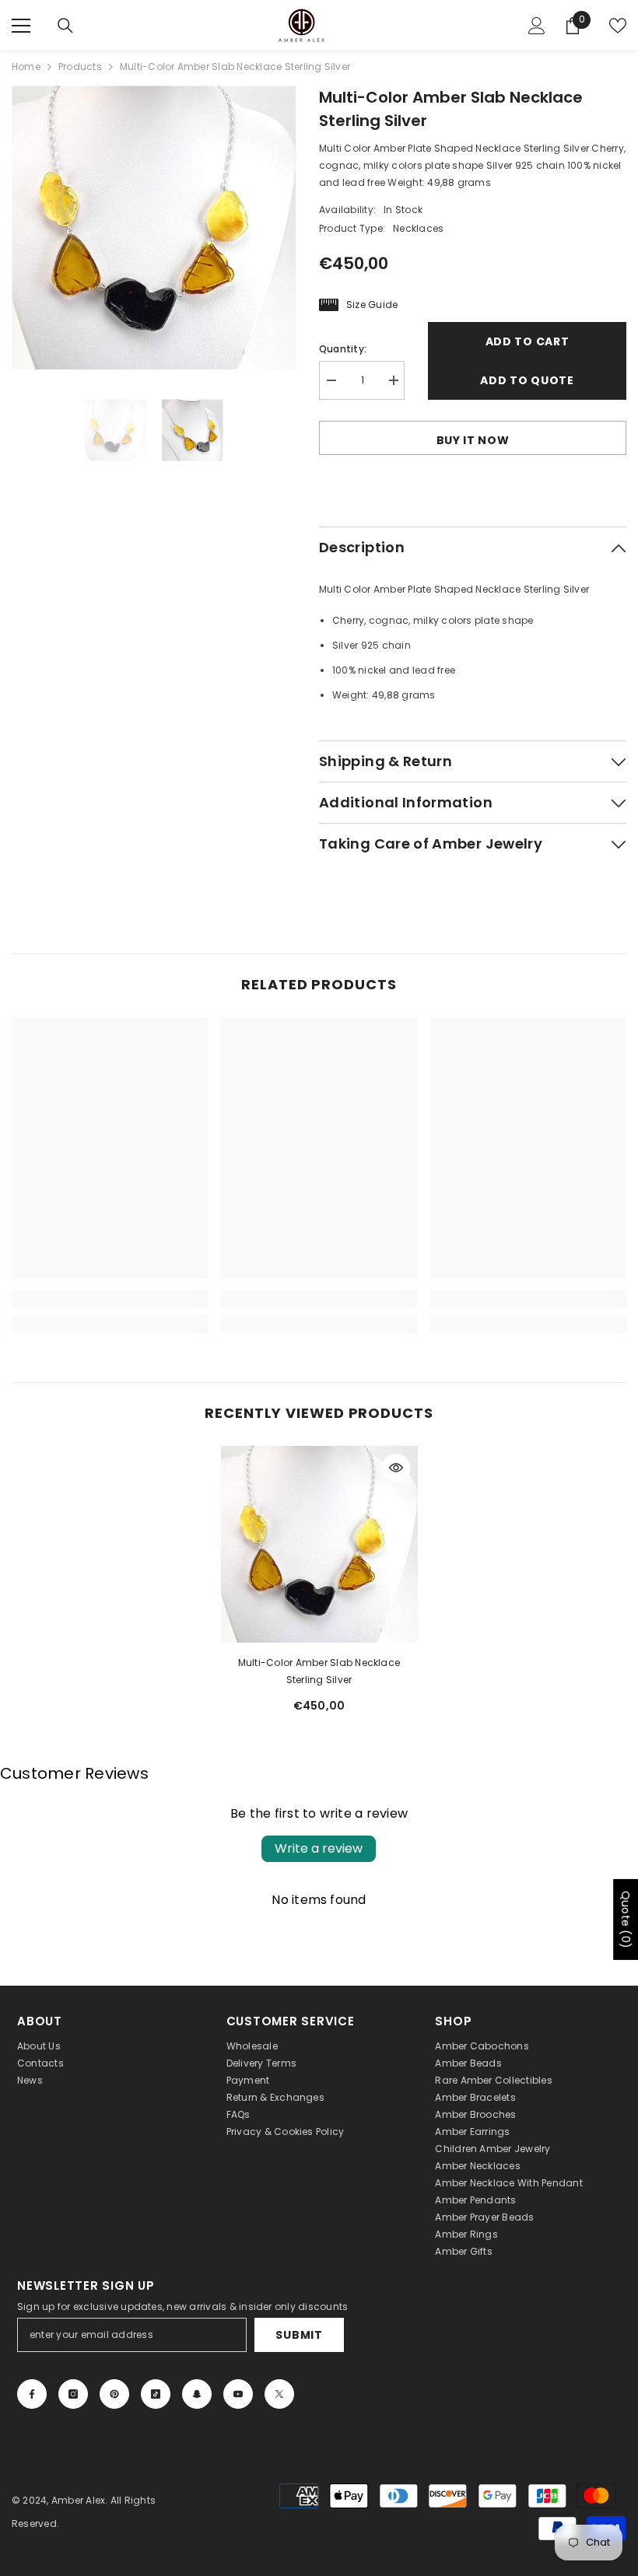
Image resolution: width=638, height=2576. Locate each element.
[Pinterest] (114, 2394)
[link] (110, 1299)
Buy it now (473, 440)
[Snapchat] (197, 2394)
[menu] (21, 26)
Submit (299, 2335)
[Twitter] (279, 2394)
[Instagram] (73, 2394)
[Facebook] (32, 2394)
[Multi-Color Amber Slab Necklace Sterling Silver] (319, 1544)
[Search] (65, 26)
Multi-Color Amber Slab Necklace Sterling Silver (319, 1671)
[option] (154, 227)
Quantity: (343, 349)
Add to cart (528, 341)
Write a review (319, 1848)
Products (80, 66)
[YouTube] (238, 2394)
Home (26, 66)
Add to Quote (527, 380)
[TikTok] (156, 2394)
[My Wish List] (618, 26)
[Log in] (537, 26)
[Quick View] (396, 1468)
